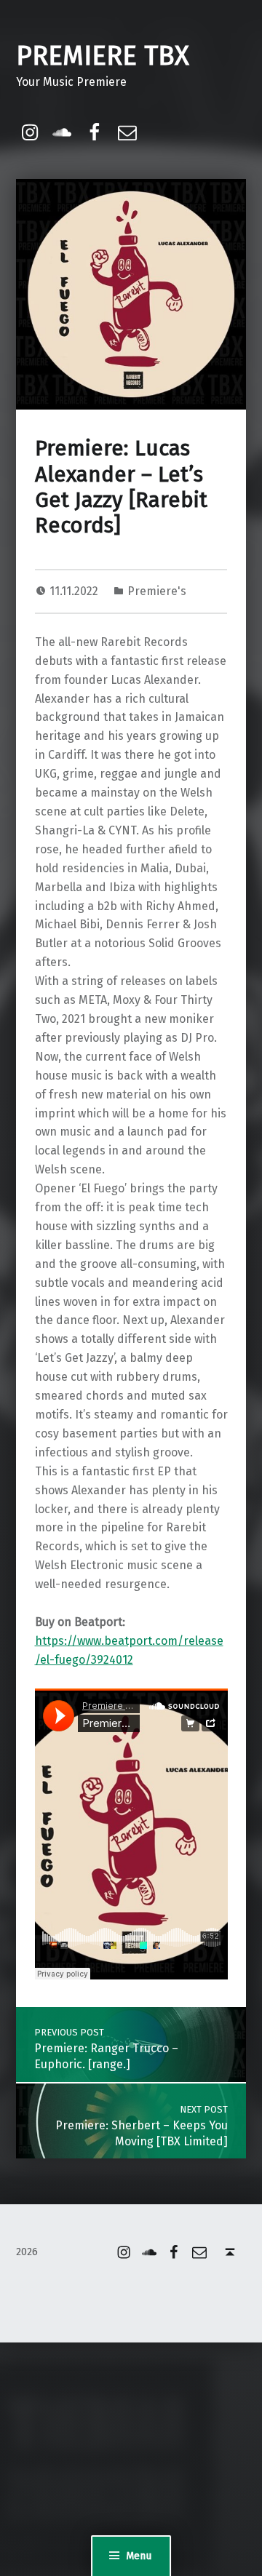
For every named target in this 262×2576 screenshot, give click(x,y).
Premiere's (157, 591)
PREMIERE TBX (103, 56)
